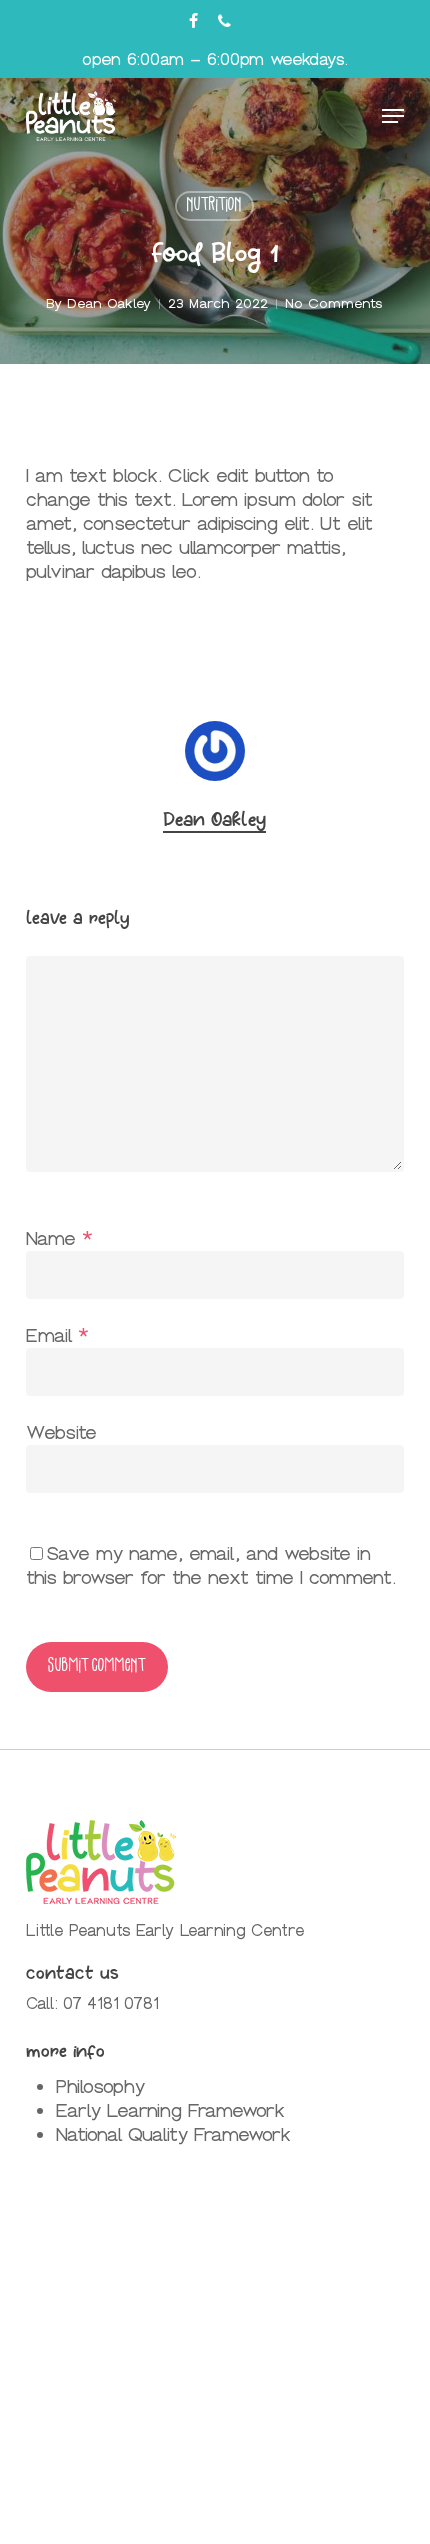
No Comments (334, 303)
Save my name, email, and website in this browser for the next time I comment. (211, 1565)
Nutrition (214, 206)
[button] (393, 116)
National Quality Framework (173, 2134)
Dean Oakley (109, 303)
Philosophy (100, 2086)
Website (61, 1432)
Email (57, 1335)
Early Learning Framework (170, 2110)
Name (59, 1238)
